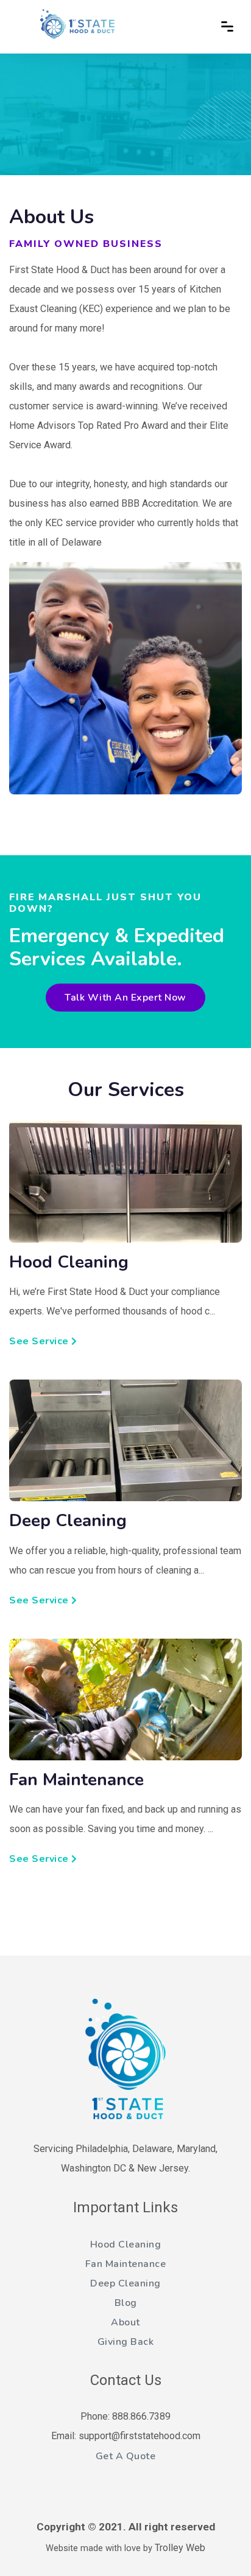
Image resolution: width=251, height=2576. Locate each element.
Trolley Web (180, 2548)
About (125, 2322)
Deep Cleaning (125, 2283)
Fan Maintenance (126, 2264)
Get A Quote (126, 2456)
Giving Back (126, 2342)
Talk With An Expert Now (125, 998)
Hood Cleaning (126, 2244)
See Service (39, 1341)
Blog (126, 2303)
